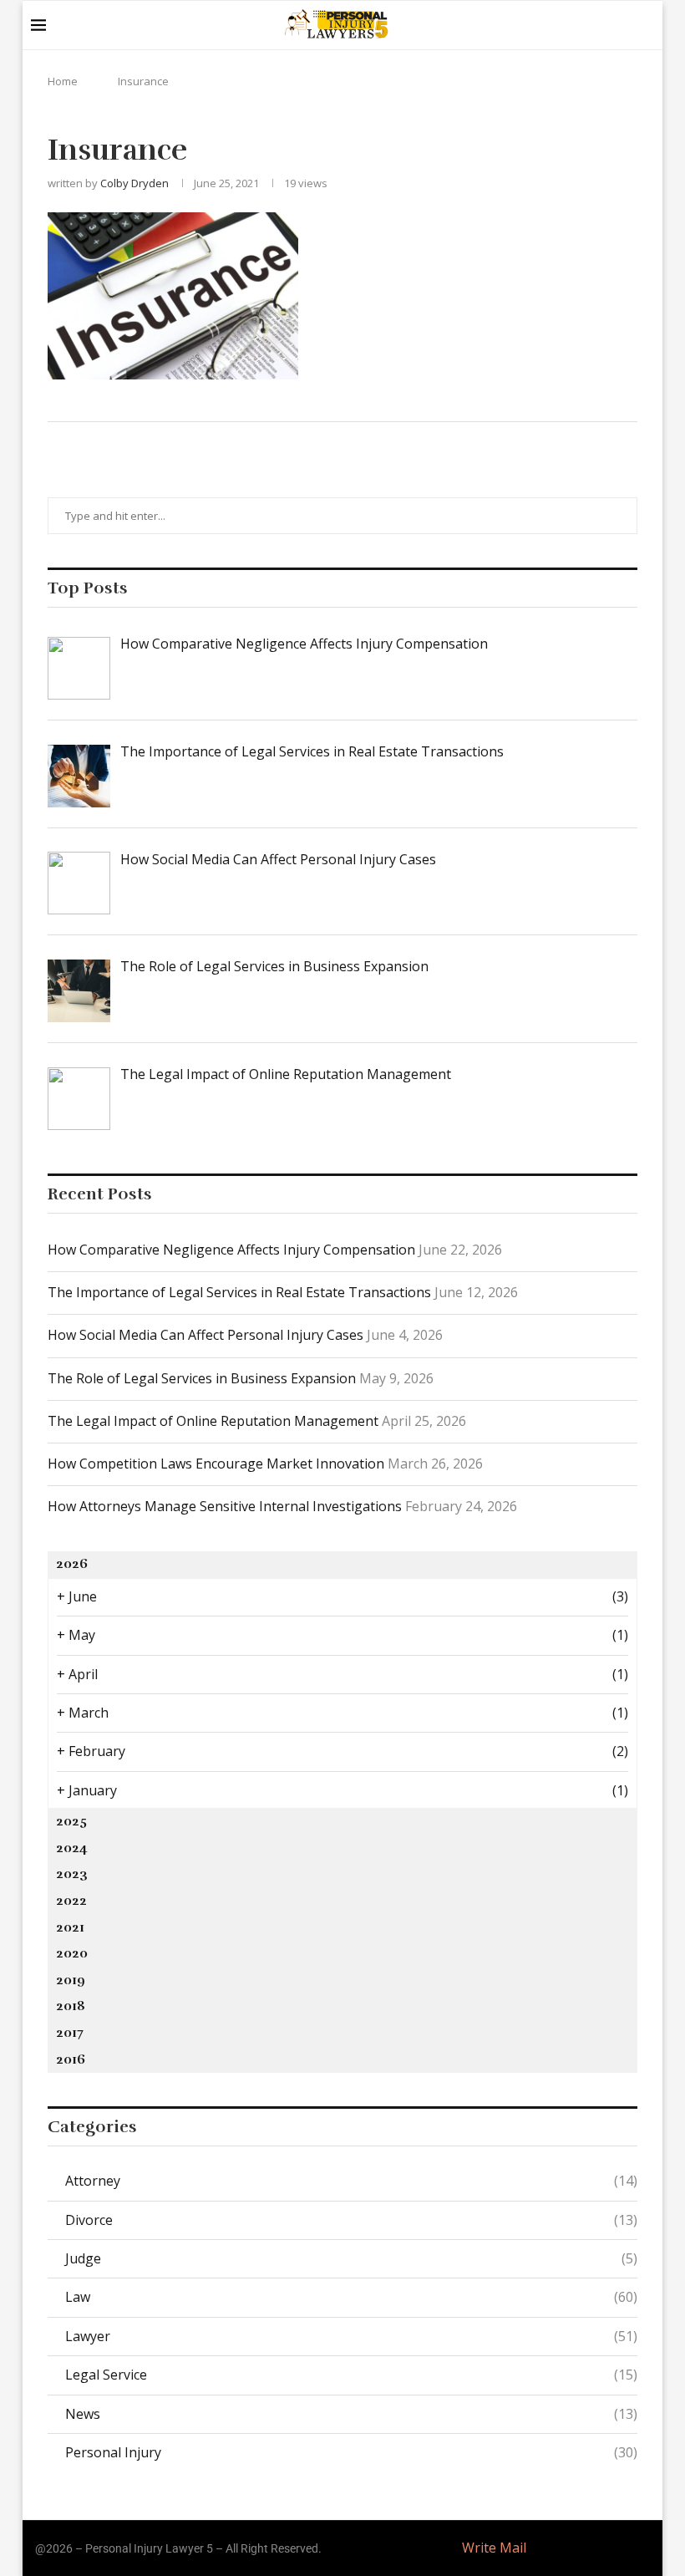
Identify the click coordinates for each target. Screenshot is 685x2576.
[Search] (646, 25)
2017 (70, 2033)
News (351, 2414)
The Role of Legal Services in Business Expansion (202, 1378)
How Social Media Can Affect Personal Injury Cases (205, 1335)
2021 (70, 1927)
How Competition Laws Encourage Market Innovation (216, 1464)
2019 (71, 1980)
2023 (72, 1874)
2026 (72, 1564)
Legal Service (351, 2375)
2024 (72, 1848)
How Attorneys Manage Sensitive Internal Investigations (225, 1506)
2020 (72, 1953)
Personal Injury (351, 2452)
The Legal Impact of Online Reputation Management (213, 1421)
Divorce (351, 2220)
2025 (71, 1821)
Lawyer (351, 2336)
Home (63, 81)
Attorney (351, 2181)
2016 (71, 2059)
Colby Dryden (134, 183)
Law (351, 2297)
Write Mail (494, 2548)
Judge (351, 2258)
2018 (71, 2006)
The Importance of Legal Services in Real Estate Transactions (239, 1292)
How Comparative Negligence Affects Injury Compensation (231, 1250)
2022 (71, 1901)
